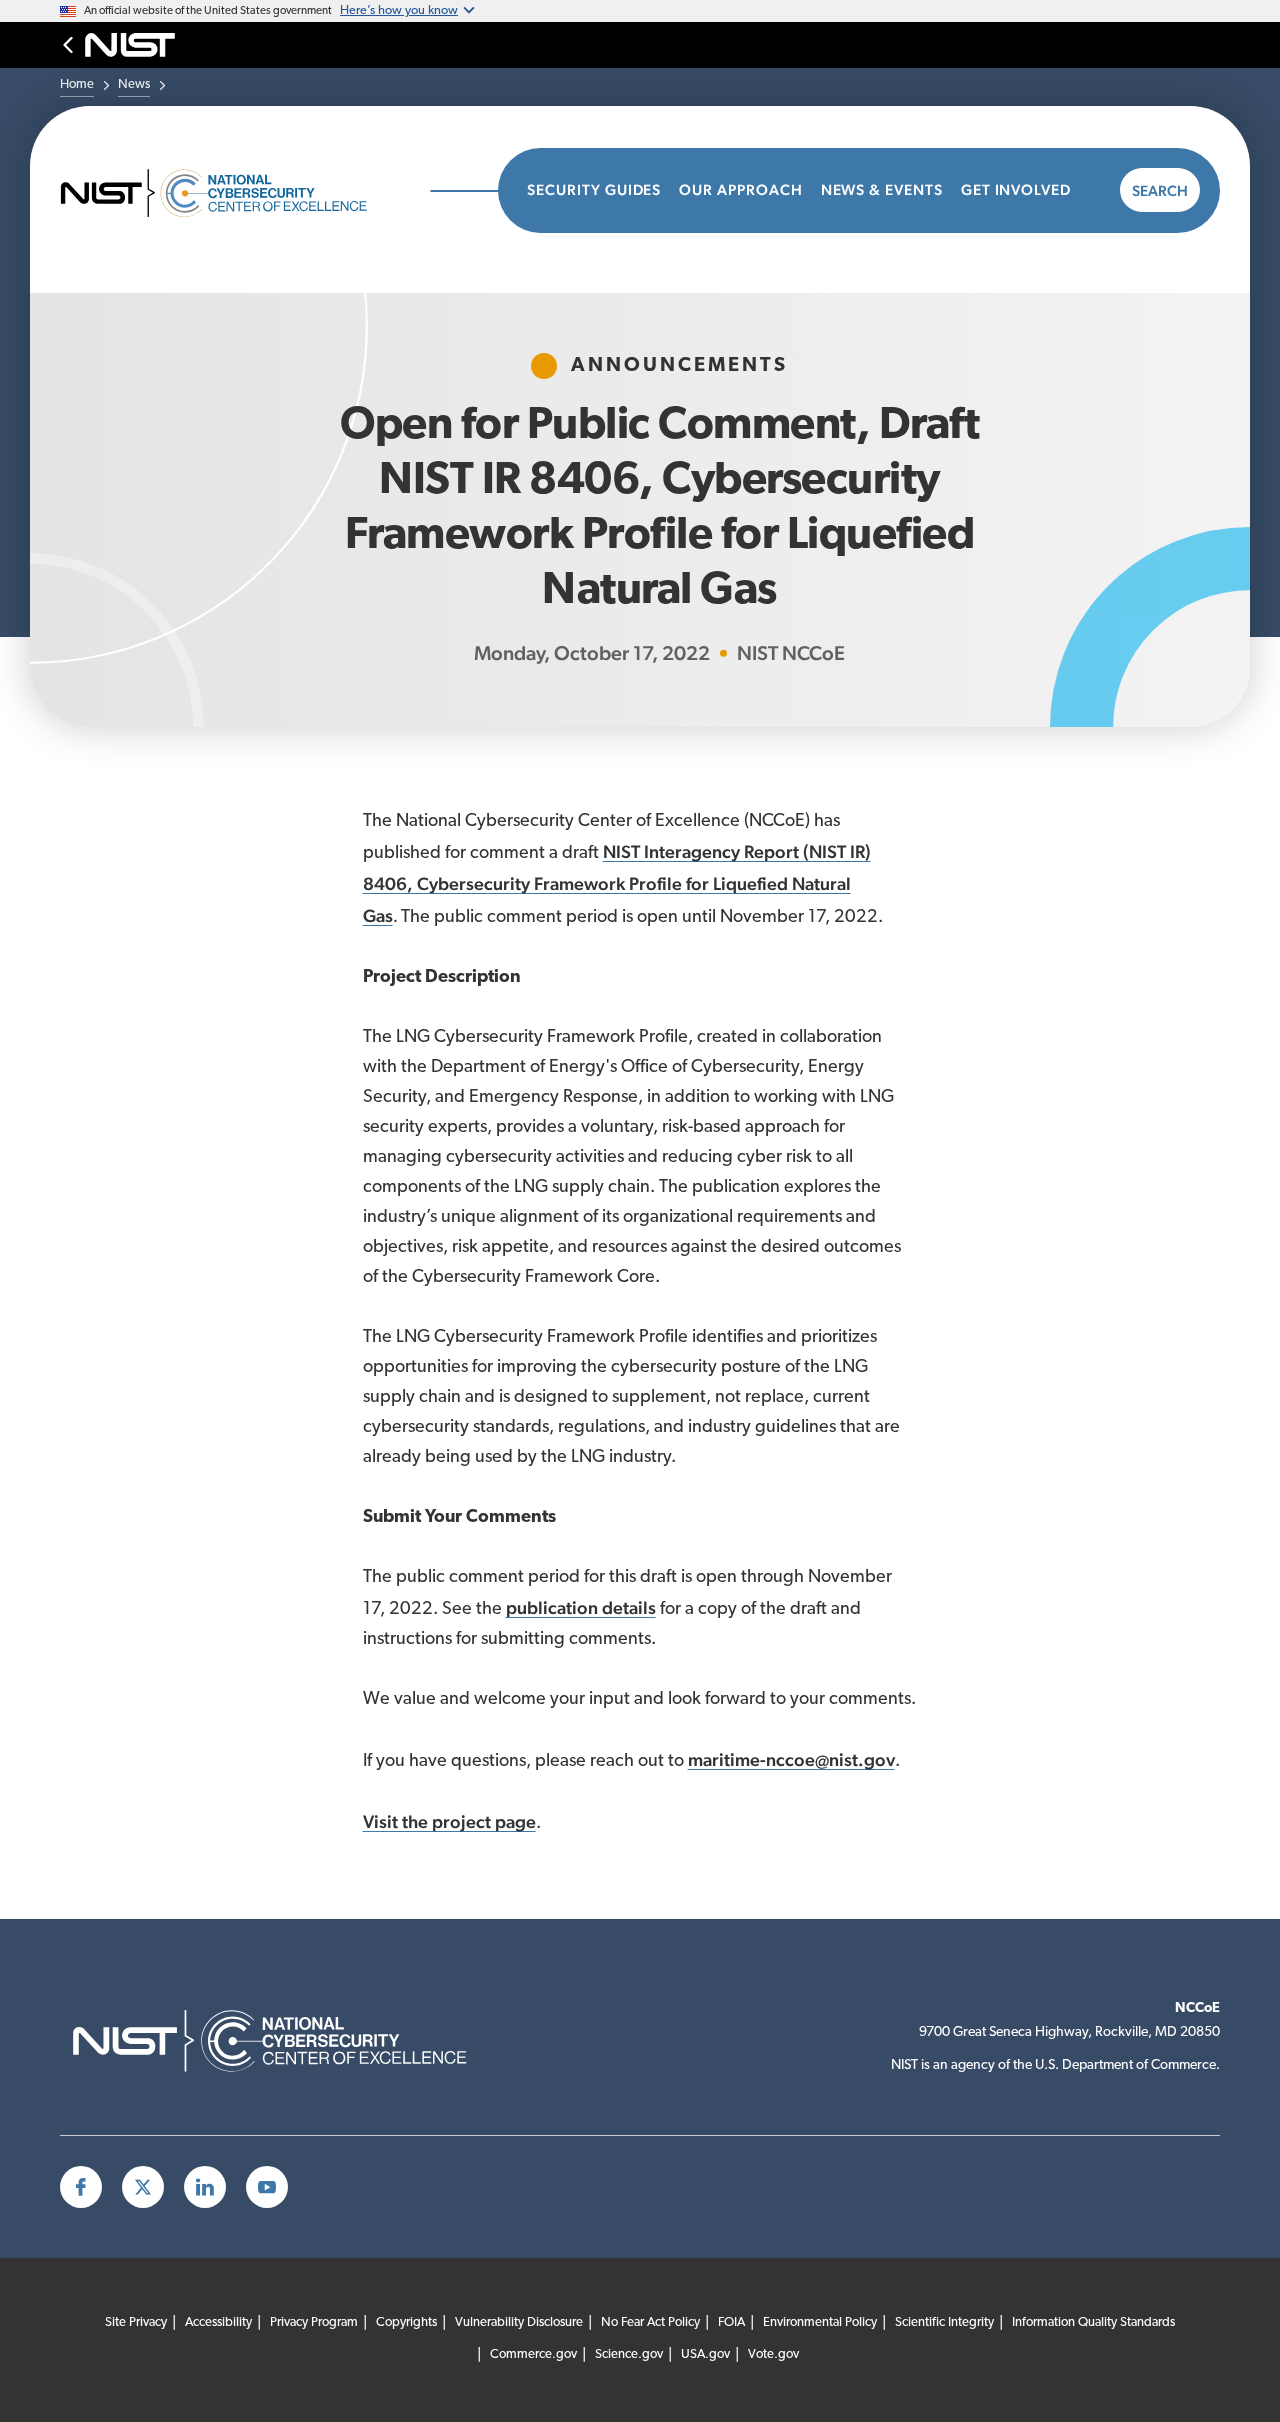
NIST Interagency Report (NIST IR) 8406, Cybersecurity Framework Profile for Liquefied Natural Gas (617, 883)
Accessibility (218, 2322)
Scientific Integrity (944, 2322)
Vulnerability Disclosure (519, 2322)
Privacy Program (314, 2322)
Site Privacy (136, 2322)
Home (77, 84)
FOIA (731, 2322)
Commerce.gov (533, 2354)
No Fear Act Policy (650, 2322)
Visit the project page (449, 1821)
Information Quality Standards (1093, 2322)
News (134, 84)
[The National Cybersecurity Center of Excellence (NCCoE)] (235, 190)
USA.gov (705, 2354)
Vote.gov (773, 2354)
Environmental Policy (820, 2322)
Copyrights (406, 2322)
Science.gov (629, 2354)
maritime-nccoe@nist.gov (791, 1759)
